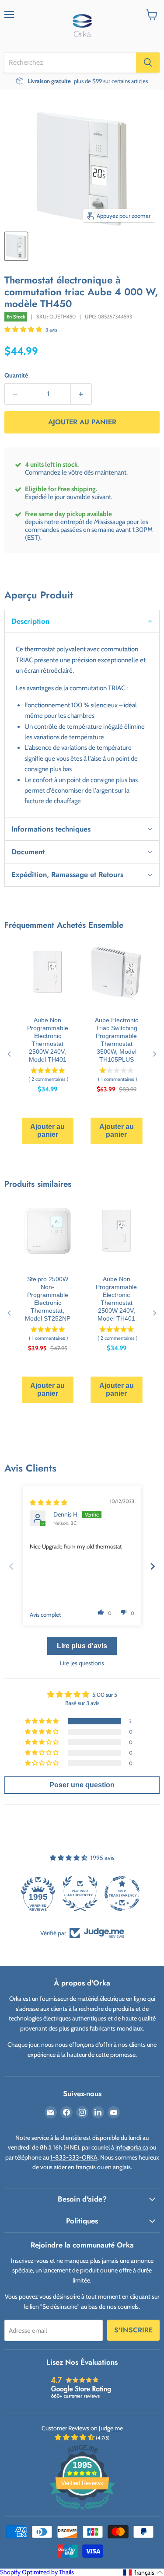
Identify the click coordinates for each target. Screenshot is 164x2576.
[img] (49, 1503)
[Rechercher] (148, 63)
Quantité (16, 375)
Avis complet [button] (45, 1615)
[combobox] (70, 63)
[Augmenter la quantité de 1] (82, 394)
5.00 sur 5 (105, 1695)
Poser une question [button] (82, 1785)
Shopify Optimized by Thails (37, 2572)
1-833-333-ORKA (74, 2157)
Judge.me (111, 2428)
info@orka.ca (132, 2147)
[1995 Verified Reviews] (82, 2512)
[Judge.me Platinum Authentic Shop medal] (40, 1894)
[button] (24, 329)
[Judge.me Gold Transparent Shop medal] (82, 1894)
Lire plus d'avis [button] (82, 1646)
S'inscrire (133, 2330)
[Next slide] (153, 1566)
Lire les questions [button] (82, 1663)
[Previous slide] (11, 1566)
